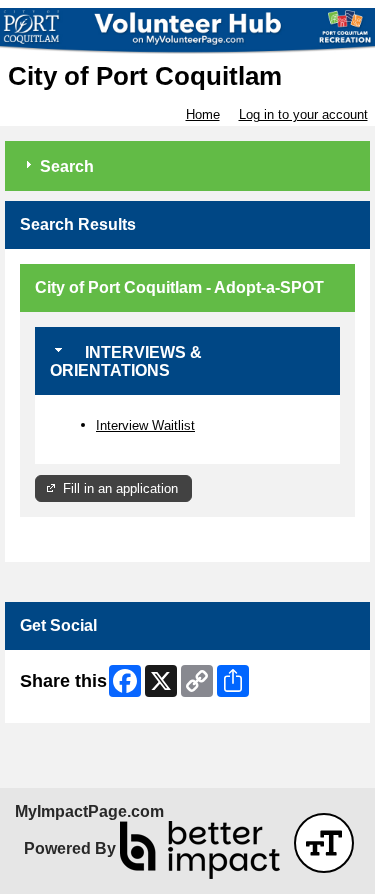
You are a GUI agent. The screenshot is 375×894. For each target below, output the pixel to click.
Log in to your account (303, 114)
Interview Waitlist (145, 425)
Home (203, 114)
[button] (324, 843)
